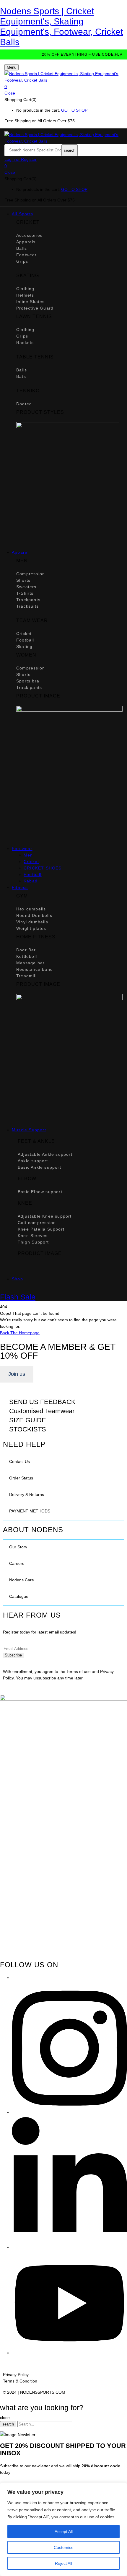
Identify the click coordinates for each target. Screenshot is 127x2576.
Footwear (27, 255)
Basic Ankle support (39, 1167)
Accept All (64, 2532)
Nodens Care (22, 1580)
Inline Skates (31, 302)
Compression (31, 574)
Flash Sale (18, 1297)
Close (10, 93)
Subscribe (13, 1655)
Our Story (18, 1547)
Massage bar (30, 963)
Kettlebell (27, 956)
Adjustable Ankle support (45, 1154)
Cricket (24, 634)
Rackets (25, 343)
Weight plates (31, 928)
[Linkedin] (69, 2247)
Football (25, 640)
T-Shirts (25, 593)
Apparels (26, 242)
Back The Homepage (20, 1333)
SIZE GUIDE (28, 1420)
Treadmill (26, 976)
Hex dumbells (31, 909)
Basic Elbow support (40, 1192)
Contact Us (19, 1461)
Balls (22, 248)
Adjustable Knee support (45, 1216)
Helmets (25, 295)
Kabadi (31, 881)
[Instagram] (69, 2112)
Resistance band (35, 969)
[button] (63, 87)
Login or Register (21, 159)
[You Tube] (69, 2353)
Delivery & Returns (27, 1494)
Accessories (29, 235)
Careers (17, 1563)
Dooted (24, 404)
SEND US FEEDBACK (42, 1402)
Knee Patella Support (41, 1229)
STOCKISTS (28, 1429)
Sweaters (26, 587)
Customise (64, 2547)
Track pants (29, 687)
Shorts (23, 580)
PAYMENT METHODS (30, 1511)
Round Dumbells (34, 915)
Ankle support (33, 1161)
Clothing (25, 289)
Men (28, 855)
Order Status (21, 1478)
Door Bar (26, 950)
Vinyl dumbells (32, 922)
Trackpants (28, 600)
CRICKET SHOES (43, 868)
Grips (22, 261)
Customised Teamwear (42, 1411)
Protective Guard (35, 308)
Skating (24, 647)
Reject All (63, 2563)
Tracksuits (27, 606)
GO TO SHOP (74, 110)
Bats (21, 376)
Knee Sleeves (33, 1236)
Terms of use (79, 1671)
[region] (63, 2529)
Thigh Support (33, 1242)
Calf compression (37, 1223)
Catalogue (19, 1596)
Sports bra (28, 681)
